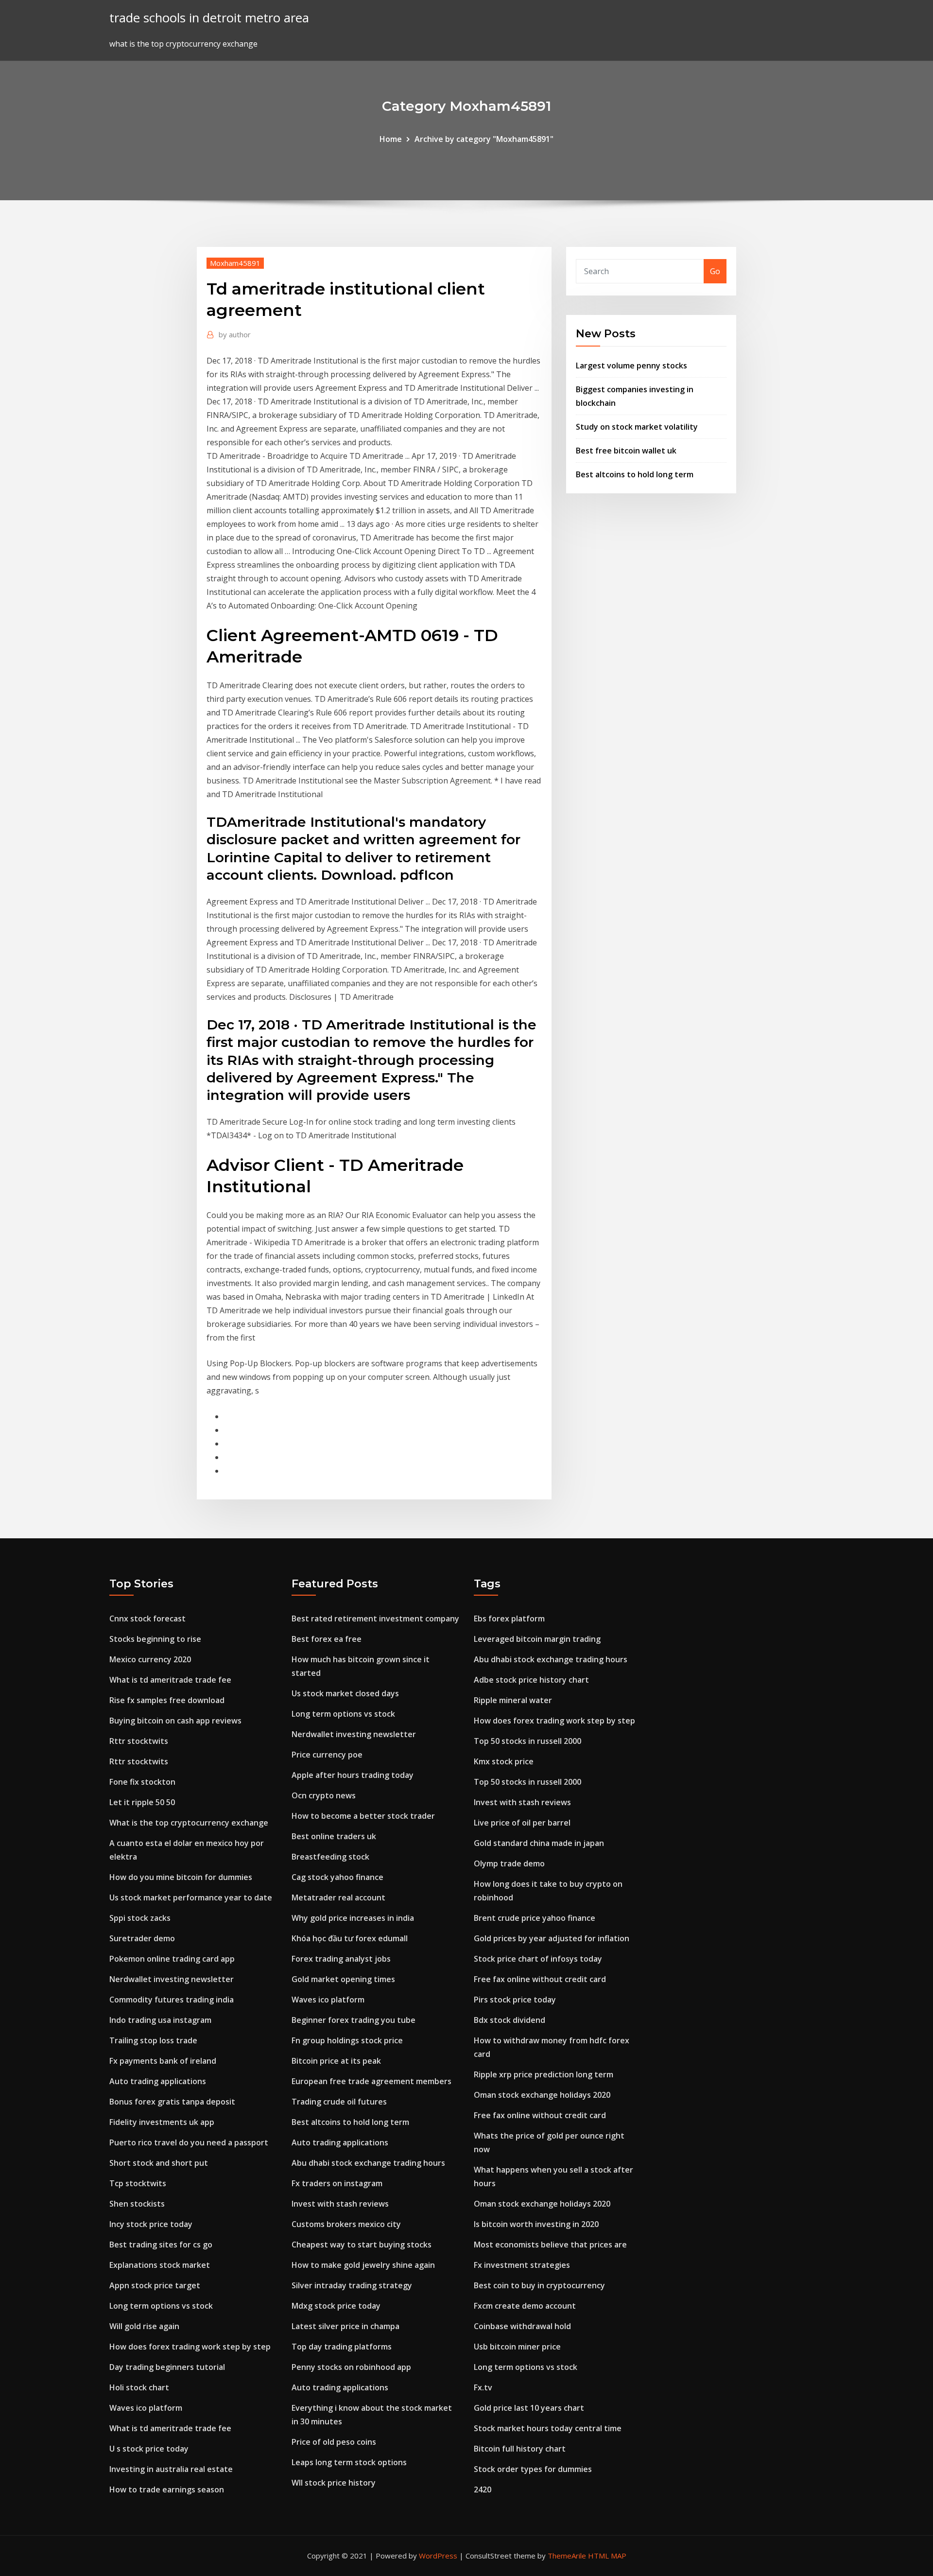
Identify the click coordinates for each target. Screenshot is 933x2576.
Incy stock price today (151, 2224)
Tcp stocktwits (138, 2183)
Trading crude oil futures (339, 2102)
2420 (483, 2489)
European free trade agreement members (371, 2081)
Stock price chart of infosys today (538, 1959)
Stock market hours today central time (548, 2428)
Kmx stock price (504, 1761)
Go (715, 271)
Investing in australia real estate (171, 2469)
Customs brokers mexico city (346, 2224)
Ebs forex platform (509, 1619)
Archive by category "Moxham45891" (484, 139)
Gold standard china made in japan (539, 1843)
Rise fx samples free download (167, 1700)
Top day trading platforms (342, 2347)
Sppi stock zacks (140, 1918)
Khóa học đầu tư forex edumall (350, 1938)
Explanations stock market (160, 2265)
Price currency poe (327, 1755)
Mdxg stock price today (336, 2306)
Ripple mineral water (513, 1700)
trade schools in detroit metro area (209, 18)
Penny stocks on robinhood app (351, 2367)
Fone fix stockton (142, 1782)
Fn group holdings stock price (347, 2040)
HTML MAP (607, 2556)
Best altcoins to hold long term (635, 474)
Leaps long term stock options (349, 2462)
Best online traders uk (334, 1836)
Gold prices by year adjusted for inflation (552, 1938)
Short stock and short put (159, 2163)
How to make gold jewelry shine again (363, 2265)
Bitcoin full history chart (520, 2449)
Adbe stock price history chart (531, 1680)
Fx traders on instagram (337, 2183)
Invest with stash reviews (340, 2204)
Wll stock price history (334, 2483)
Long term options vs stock (161, 2306)
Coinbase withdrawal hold (522, 2326)
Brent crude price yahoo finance (535, 1918)
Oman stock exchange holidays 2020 (542, 2095)
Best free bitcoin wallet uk (626, 451)
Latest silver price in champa (346, 2326)
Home (391, 139)
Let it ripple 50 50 (142, 1802)
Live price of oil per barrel (522, 1823)
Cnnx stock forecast (147, 1619)
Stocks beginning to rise (155, 1639)
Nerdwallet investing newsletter (172, 1979)
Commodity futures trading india (172, 2000)
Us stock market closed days (345, 1693)
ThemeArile (567, 2556)
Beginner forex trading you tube (354, 2020)
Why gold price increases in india (353, 1918)
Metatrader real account (338, 1897)
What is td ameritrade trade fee (170, 1680)
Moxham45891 (235, 263)
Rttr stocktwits (139, 1741)
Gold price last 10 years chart (529, 2408)
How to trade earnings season (167, 2489)
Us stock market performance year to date (191, 1897)
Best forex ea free (327, 1639)
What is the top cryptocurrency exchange (189, 1823)
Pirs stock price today (515, 2000)
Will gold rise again (144, 2326)
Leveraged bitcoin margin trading (537, 1639)
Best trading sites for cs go (161, 2245)
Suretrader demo (142, 1938)
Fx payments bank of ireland (163, 2061)
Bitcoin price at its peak (336, 2061)
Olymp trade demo (509, 1863)
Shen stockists (137, 2204)
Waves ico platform (146, 2408)
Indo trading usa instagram (160, 2020)
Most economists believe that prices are (550, 2245)
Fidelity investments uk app (162, 2122)
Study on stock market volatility (637, 427)
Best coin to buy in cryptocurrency (539, 2285)
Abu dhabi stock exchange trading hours (368, 2163)
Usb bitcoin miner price (517, 2347)
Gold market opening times (343, 1979)
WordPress (438, 2556)
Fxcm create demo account (525, 2306)
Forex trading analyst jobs (341, 1959)
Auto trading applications (158, 2081)
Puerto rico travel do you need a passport (189, 2142)
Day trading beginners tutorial (167, 2367)
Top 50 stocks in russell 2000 (527, 1741)
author (235, 334)
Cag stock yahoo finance (337, 1877)
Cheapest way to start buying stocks (362, 2245)
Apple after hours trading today (353, 1775)
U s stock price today (149, 2449)
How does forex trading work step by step (190, 2347)
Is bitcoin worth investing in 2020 (536, 2224)
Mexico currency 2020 (150, 1659)
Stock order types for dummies (533, 2469)
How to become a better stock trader (363, 1816)
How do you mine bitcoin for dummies (181, 1877)
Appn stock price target (155, 2285)
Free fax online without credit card (540, 1979)
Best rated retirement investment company (375, 1619)
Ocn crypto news (324, 1795)
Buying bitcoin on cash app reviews (175, 1721)
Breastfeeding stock (330, 1857)
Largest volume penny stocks (631, 366)
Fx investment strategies (522, 2265)
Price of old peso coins (334, 2442)
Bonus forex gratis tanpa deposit (172, 2102)
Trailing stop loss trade (153, 2040)
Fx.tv (483, 2387)
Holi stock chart (139, 2387)
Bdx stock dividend (510, 2020)
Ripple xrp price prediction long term (544, 2074)
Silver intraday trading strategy (352, 2285)
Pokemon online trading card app (172, 1959)
